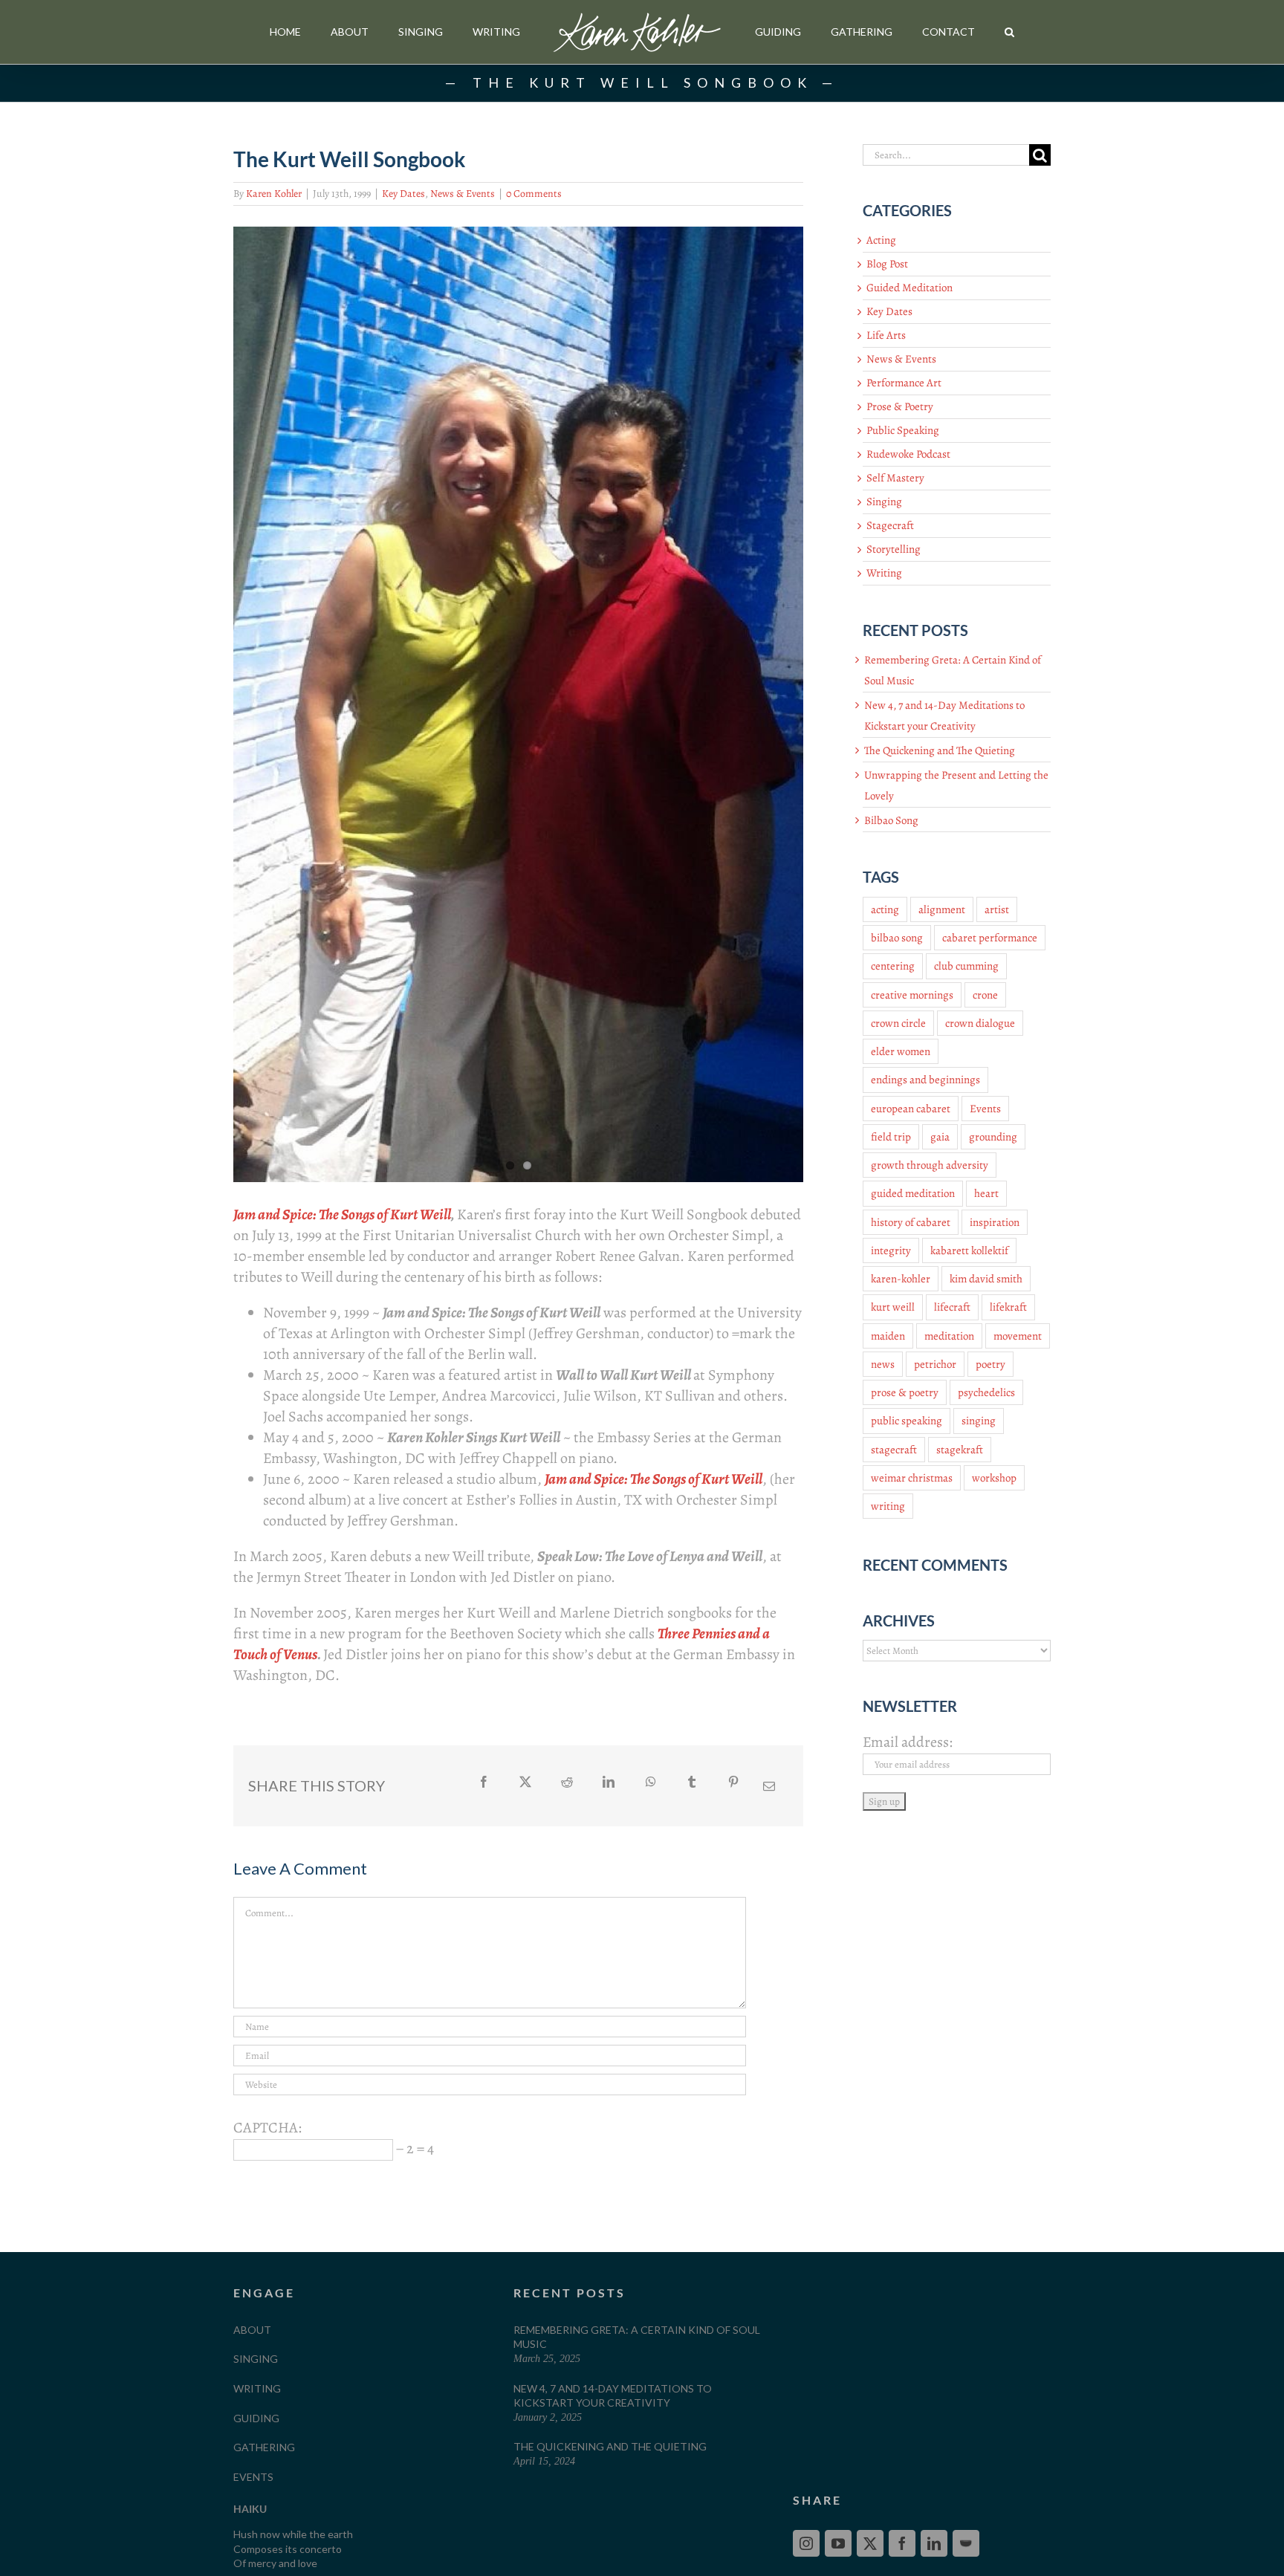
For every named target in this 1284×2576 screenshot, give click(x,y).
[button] (1009, 32)
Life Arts (886, 335)
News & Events (463, 194)
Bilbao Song (891, 820)
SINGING (256, 2359)
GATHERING (264, 2447)
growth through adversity (930, 1165)
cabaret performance (990, 938)
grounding (993, 1137)
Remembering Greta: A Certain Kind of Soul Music (637, 2337)
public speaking (907, 1421)
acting (885, 909)
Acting (881, 240)
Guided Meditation (909, 288)
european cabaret (911, 1109)
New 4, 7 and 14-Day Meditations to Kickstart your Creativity (613, 2396)
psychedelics (986, 1392)
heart (986, 1193)
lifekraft (1008, 1307)
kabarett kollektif (969, 1250)
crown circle (898, 1023)
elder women (901, 1051)
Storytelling (894, 549)
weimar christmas (912, 1478)
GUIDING (256, 2418)
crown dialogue (980, 1023)
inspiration (995, 1222)
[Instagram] (806, 2543)
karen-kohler (901, 1279)
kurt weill (893, 1307)
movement (1018, 1336)
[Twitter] (870, 2543)
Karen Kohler (274, 194)
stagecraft (894, 1450)
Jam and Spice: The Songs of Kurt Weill (342, 1214)
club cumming (966, 966)
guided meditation (913, 1193)
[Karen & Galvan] (518, 704)
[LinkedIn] (934, 2543)
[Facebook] (902, 2543)
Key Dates (403, 194)
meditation (949, 1336)
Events (985, 1109)
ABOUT (252, 2330)
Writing (884, 573)
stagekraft (960, 1450)
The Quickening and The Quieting (940, 750)
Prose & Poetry (900, 406)
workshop (994, 1478)
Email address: (908, 1742)
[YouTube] (838, 2543)
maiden (888, 1336)
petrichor (935, 1364)
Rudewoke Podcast (908, 454)
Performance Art (904, 383)
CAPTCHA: (267, 2128)
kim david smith (986, 1279)
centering (893, 966)
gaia (940, 1137)
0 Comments (534, 194)
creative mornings (912, 995)
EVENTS (253, 2477)
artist (997, 909)
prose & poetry (905, 1392)
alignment (942, 909)
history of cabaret (911, 1222)
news (883, 1364)
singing (979, 1421)
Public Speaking (903, 430)
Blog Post (887, 264)
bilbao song (897, 938)
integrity (891, 1250)
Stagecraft (890, 525)
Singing (884, 502)
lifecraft (952, 1307)
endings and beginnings (925, 1080)
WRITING (257, 2388)
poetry (990, 1364)
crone (985, 995)
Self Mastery (895, 478)
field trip (891, 1137)
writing (888, 1506)
